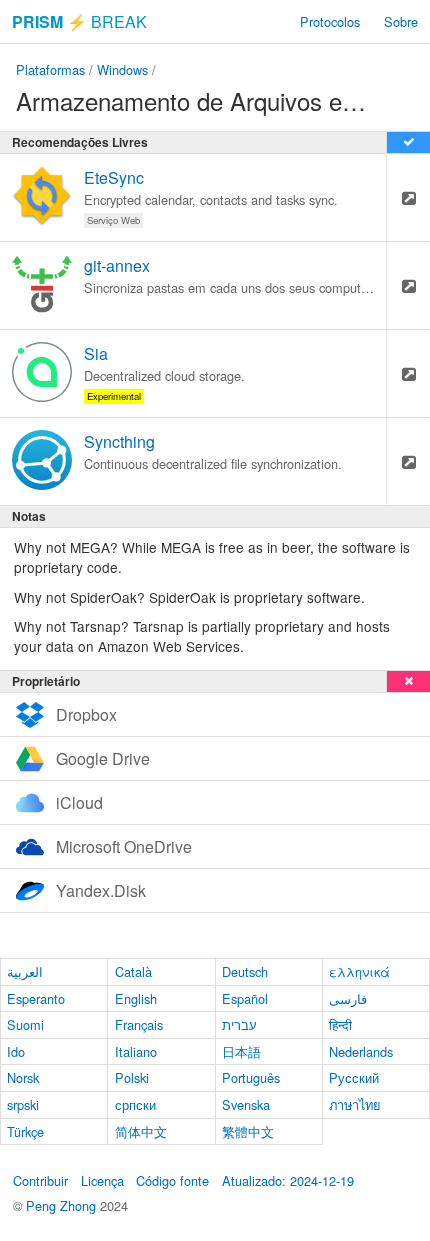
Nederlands (361, 1051)
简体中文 (141, 1131)
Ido (16, 1051)
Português (251, 1077)
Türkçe (25, 1131)
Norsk (23, 1077)
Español (245, 998)
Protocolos (330, 21)
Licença (102, 1180)
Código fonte (172, 1180)
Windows (122, 69)
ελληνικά (359, 971)
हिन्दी (340, 1024)
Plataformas (50, 69)
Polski (132, 1077)
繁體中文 (248, 1131)
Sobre (401, 21)
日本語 (241, 1051)
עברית (239, 1024)
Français (139, 1024)
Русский (354, 1077)
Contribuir (40, 1180)
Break (79, 21)
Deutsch (245, 971)
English (136, 998)
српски (135, 1104)
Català (133, 971)
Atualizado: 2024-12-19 (288, 1180)
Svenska (246, 1104)
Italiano (136, 1051)
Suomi (25, 1024)
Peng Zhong (63, 1205)
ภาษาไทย (355, 1104)
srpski (23, 1104)
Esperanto (36, 998)
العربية (25, 971)
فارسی (348, 998)
